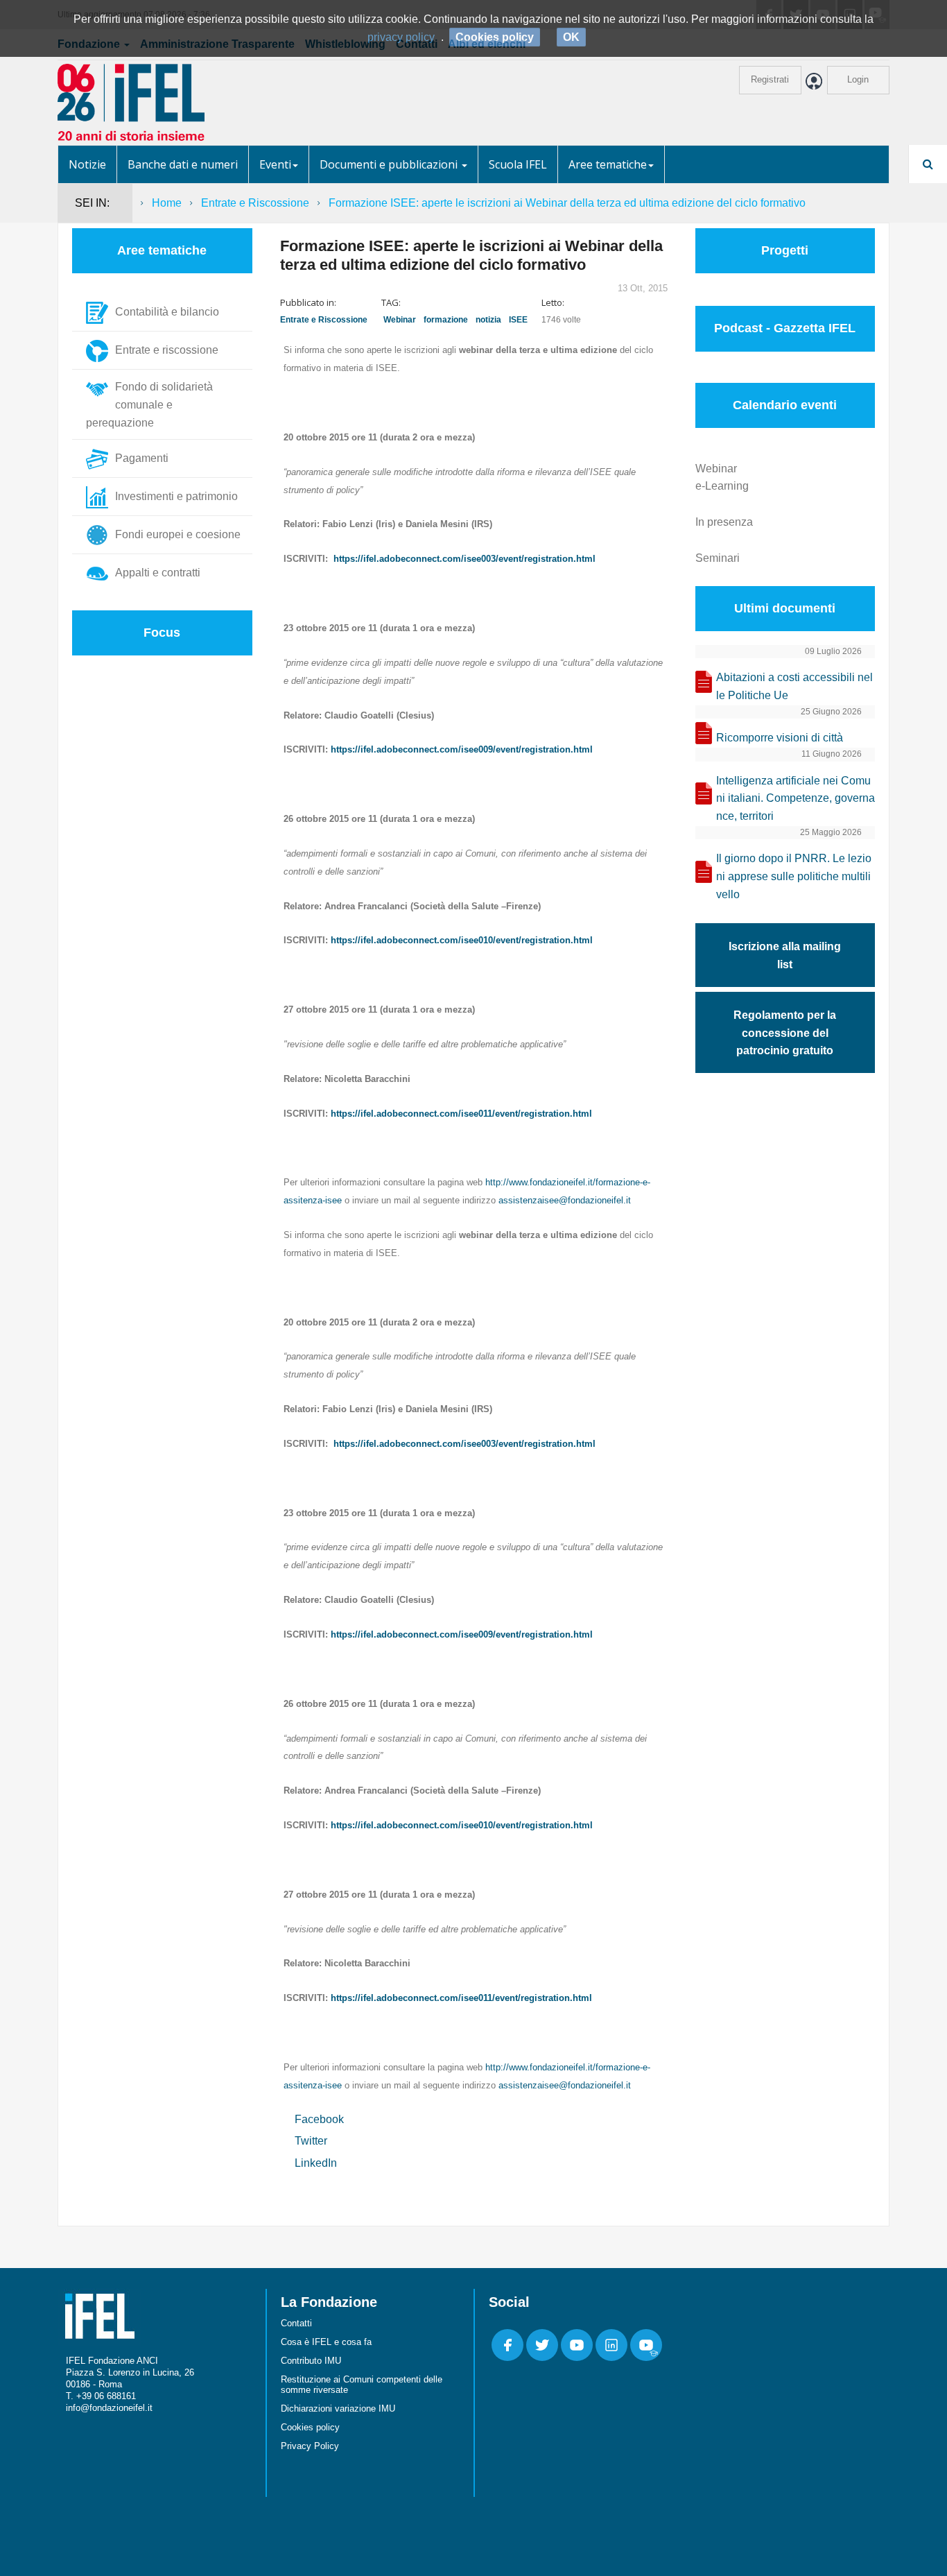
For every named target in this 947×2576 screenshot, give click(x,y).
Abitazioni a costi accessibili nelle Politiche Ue (794, 686)
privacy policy (401, 37)
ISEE (518, 320)
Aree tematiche (608, 164)
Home (167, 203)
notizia (488, 320)
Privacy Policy (310, 2446)
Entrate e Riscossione (255, 203)
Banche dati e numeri (183, 164)
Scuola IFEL (518, 164)
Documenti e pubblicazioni (390, 164)
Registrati (770, 79)
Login (858, 79)
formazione (446, 320)
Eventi (275, 164)
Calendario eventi (785, 405)
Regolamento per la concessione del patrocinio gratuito (785, 1033)
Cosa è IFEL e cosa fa (326, 2342)
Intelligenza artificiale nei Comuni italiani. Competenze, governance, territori (796, 799)
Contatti (296, 2323)
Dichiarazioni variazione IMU (338, 2408)
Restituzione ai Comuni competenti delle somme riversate (362, 2385)
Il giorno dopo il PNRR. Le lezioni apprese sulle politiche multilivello (794, 876)
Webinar (400, 320)
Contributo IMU (311, 2361)
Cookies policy (310, 2427)
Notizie (87, 164)
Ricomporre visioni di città (780, 738)
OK (571, 37)
